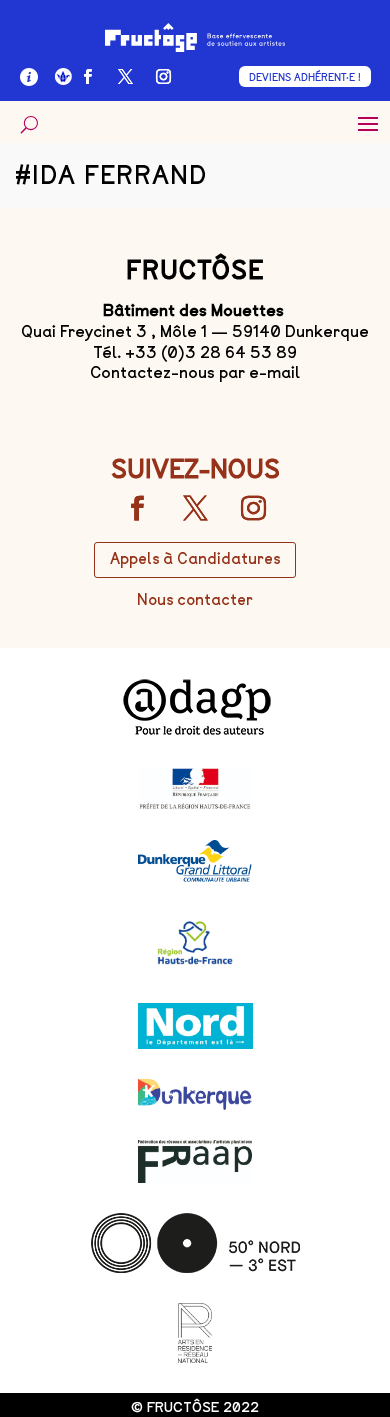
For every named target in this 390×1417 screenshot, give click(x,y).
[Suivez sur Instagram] (164, 77)
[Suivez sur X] (126, 77)
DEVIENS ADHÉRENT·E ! (305, 77)
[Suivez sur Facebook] (88, 77)
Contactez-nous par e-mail (195, 372)
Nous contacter (195, 600)
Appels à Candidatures (195, 559)
